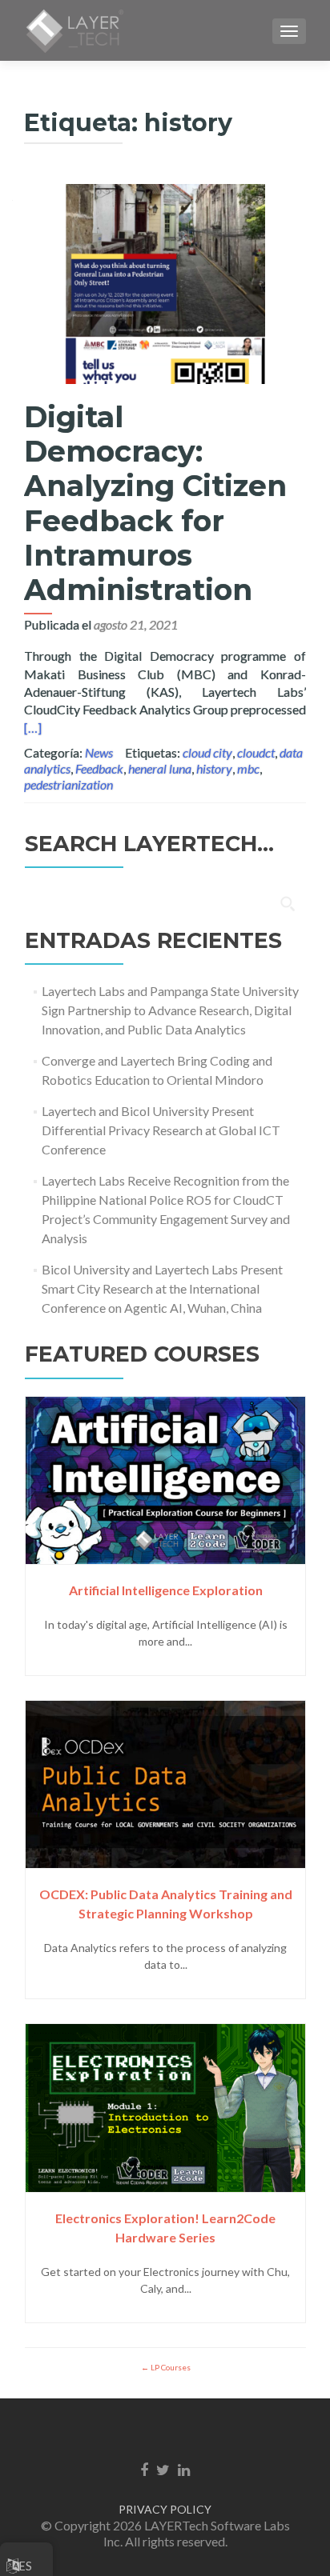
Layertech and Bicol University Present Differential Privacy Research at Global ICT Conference (161, 1130)
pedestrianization (68, 784)
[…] (33, 728)
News (99, 752)
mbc (248, 768)
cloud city (207, 752)
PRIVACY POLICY (165, 2509)
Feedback (99, 768)
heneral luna (160, 768)
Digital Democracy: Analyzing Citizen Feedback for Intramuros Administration (155, 503)
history (214, 768)
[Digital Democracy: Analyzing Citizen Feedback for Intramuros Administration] (165, 282)
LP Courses (170, 2367)
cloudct (256, 752)
